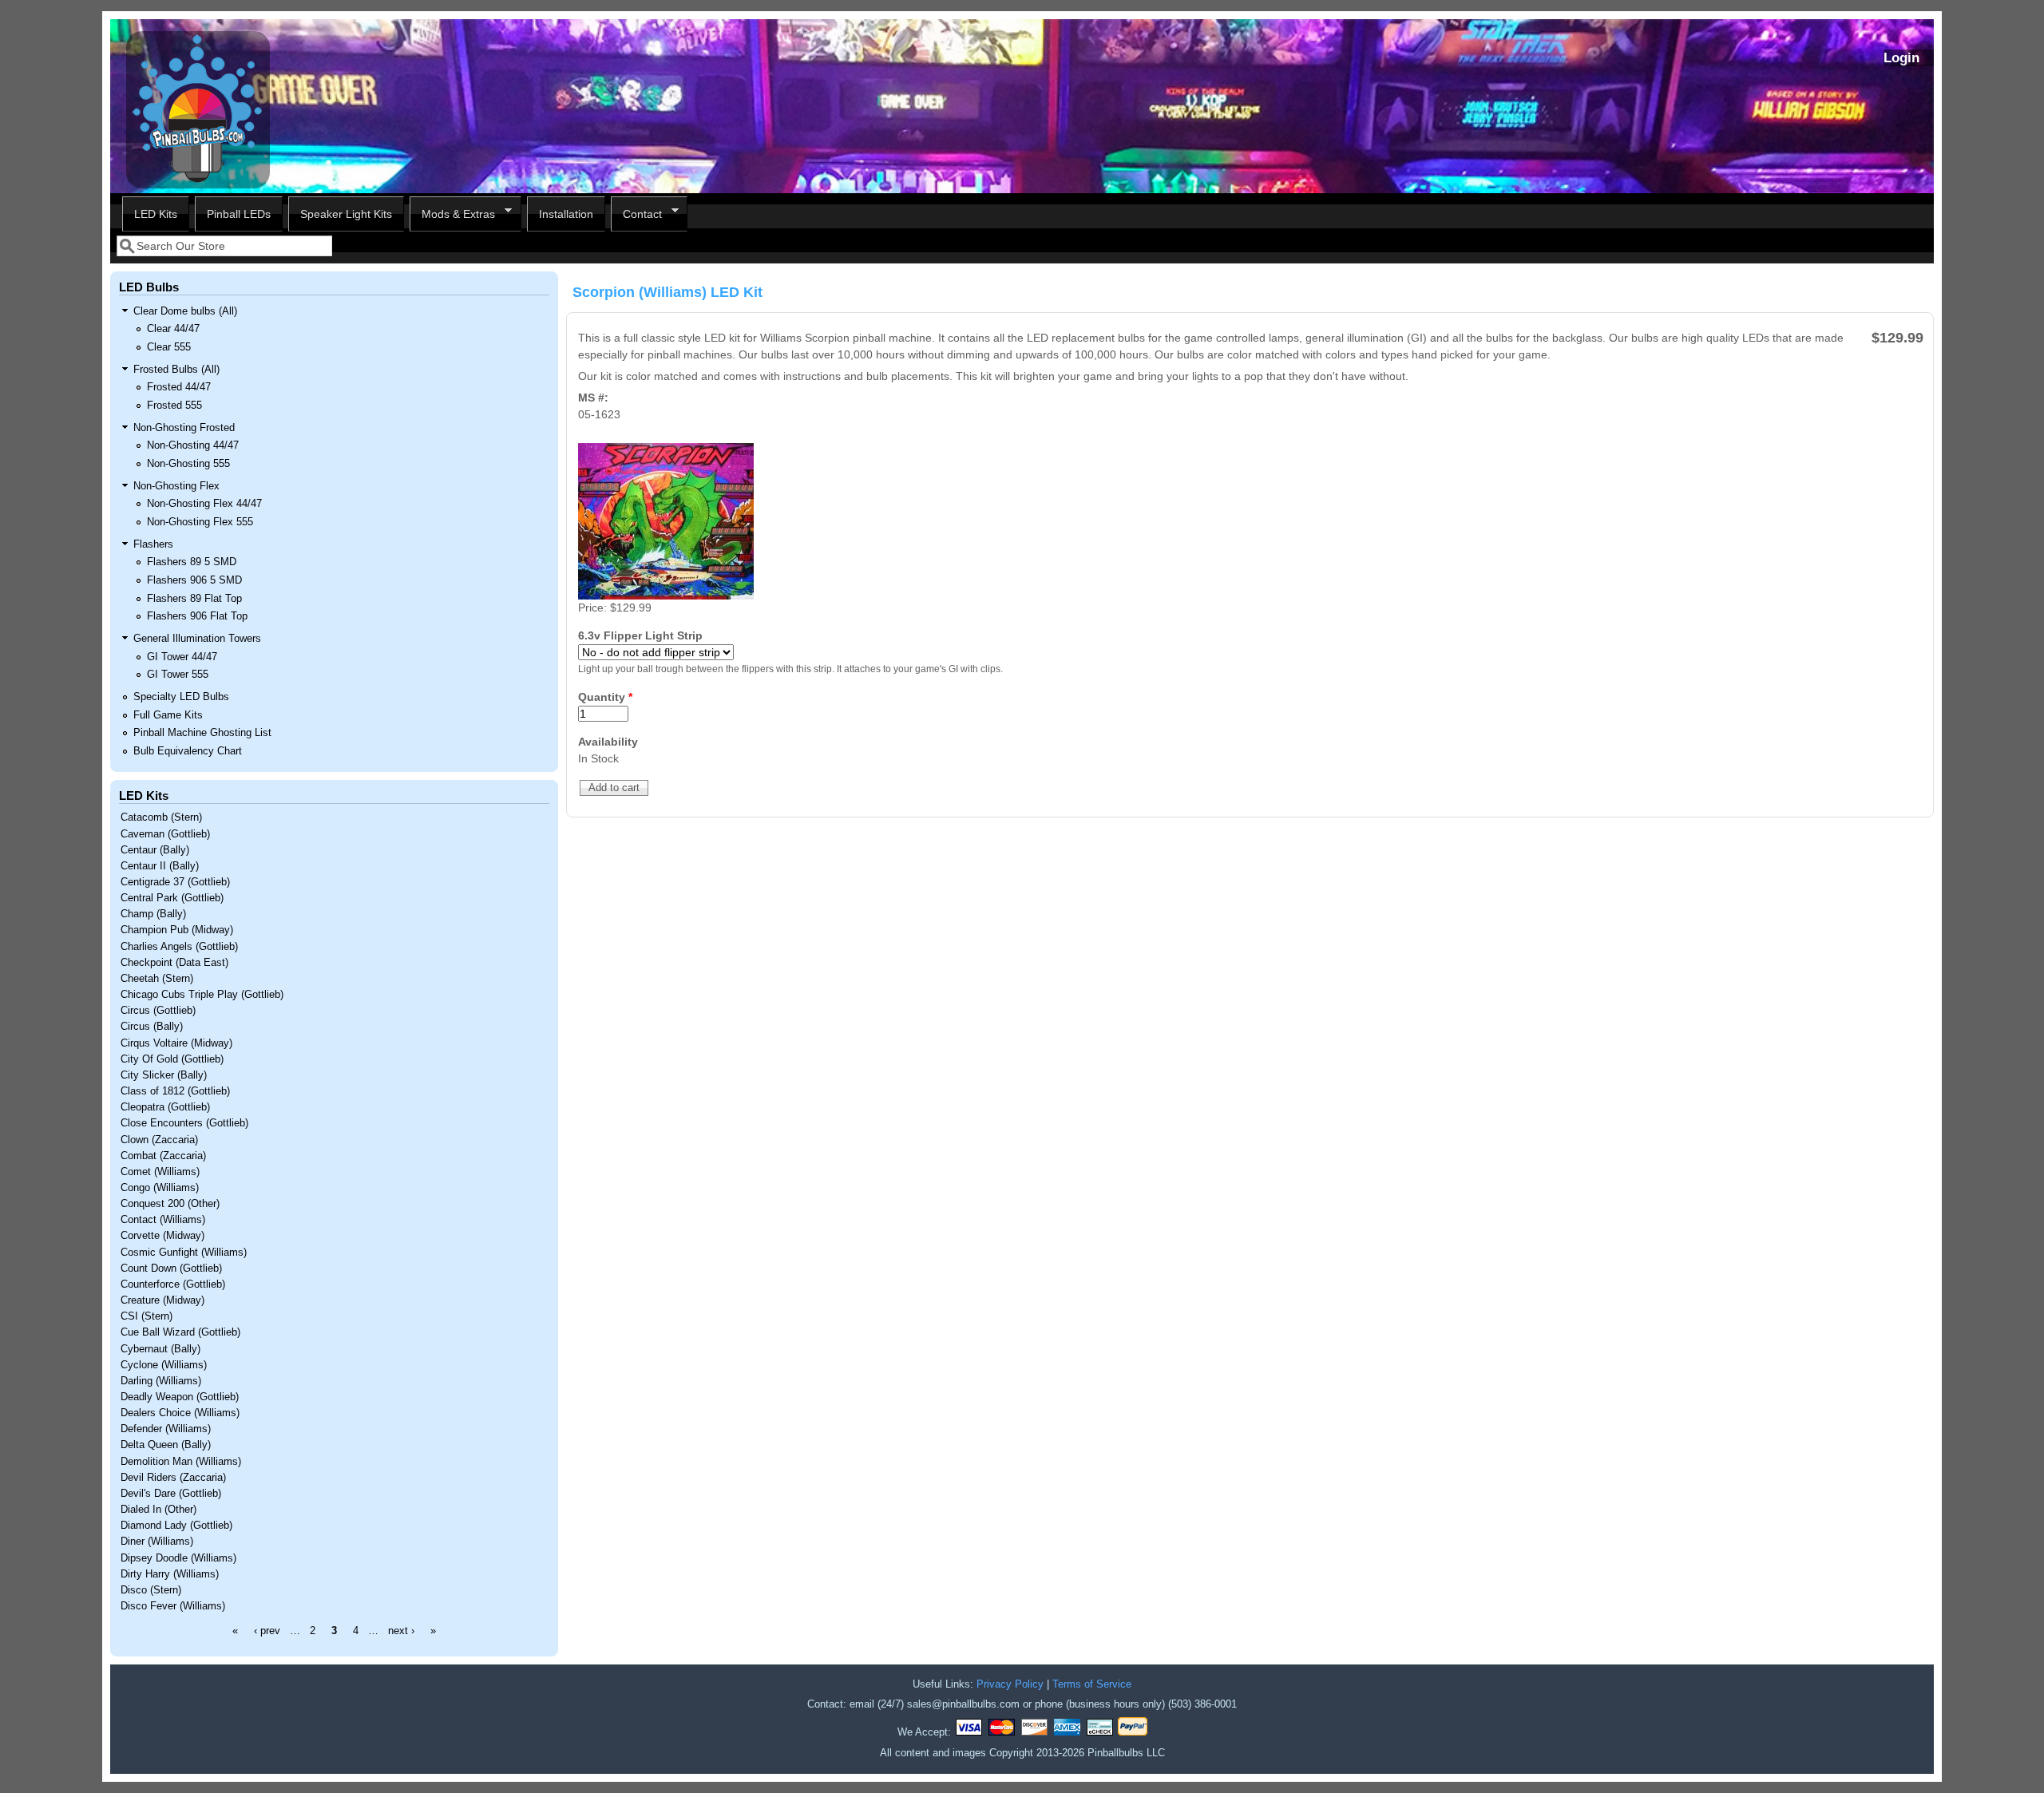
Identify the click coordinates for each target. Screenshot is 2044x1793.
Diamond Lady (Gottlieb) (176, 1526)
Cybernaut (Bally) (160, 1349)
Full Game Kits (168, 715)
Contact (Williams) (163, 1220)
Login (1901, 58)
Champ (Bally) (153, 914)
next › (401, 1631)
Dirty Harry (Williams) (170, 1574)
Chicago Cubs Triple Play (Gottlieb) (202, 995)
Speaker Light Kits (346, 214)
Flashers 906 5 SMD (194, 580)
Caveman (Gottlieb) (165, 834)
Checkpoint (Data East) (174, 963)
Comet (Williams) (160, 1172)
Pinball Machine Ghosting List (202, 733)
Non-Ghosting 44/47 (193, 445)
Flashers (153, 544)
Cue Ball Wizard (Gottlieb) (180, 1332)
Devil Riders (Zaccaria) (173, 1478)
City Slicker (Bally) (164, 1075)
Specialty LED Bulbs (181, 697)
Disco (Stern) (151, 1590)
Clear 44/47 (173, 329)
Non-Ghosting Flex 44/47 (204, 504)
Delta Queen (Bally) (166, 1445)
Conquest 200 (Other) (170, 1204)
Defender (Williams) (166, 1429)
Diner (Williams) (157, 1542)
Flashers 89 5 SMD (192, 562)
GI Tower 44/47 (182, 657)
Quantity (605, 697)
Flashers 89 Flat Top (194, 599)
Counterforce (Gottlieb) (173, 1284)
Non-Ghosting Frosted (184, 428)
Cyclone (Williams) (164, 1365)
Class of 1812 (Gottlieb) (175, 1091)
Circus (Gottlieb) (158, 1011)
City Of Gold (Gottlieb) (172, 1059)
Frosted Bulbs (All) (176, 370)
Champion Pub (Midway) (177, 930)
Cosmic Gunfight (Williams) (184, 1253)
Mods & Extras (452, 214)
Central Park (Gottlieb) (172, 898)
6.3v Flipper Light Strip (640, 635)
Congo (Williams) (160, 1188)
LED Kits (156, 214)
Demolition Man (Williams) (181, 1462)
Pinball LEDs (239, 214)
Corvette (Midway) (162, 1236)
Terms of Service (1092, 1684)
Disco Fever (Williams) (173, 1606)
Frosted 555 (174, 406)
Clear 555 (169, 347)
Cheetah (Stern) (157, 979)
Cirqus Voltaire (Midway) (176, 1043)
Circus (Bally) (152, 1027)
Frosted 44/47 (179, 387)
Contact (636, 214)
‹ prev (267, 1631)
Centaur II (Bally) (160, 866)
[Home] (198, 184)
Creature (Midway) (162, 1300)
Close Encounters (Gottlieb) (184, 1123)
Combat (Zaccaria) (163, 1156)
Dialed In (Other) (158, 1510)
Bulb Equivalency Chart (188, 751)
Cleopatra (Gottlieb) (165, 1107)
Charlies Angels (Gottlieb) (179, 947)
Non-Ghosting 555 (188, 464)
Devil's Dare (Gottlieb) (171, 1494)
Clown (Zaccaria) (159, 1140)
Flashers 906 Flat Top (197, 616)
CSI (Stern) (147, 1316)
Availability (608, 742)
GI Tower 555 (178, 675)
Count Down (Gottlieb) (171, 1269)
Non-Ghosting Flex (176, 486)
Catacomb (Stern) (161, 817)
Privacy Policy (1010, 1684)
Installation (566, 214)
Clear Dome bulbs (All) (185, 311)
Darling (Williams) (161, 1381)
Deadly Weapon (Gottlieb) (180, 1397)
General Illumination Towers (197, 639)
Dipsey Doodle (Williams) (178, 1558)
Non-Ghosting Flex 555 (200, 522)
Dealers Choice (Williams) (180, 1413)
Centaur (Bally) (155, 850)
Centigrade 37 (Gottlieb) (175, 882)
